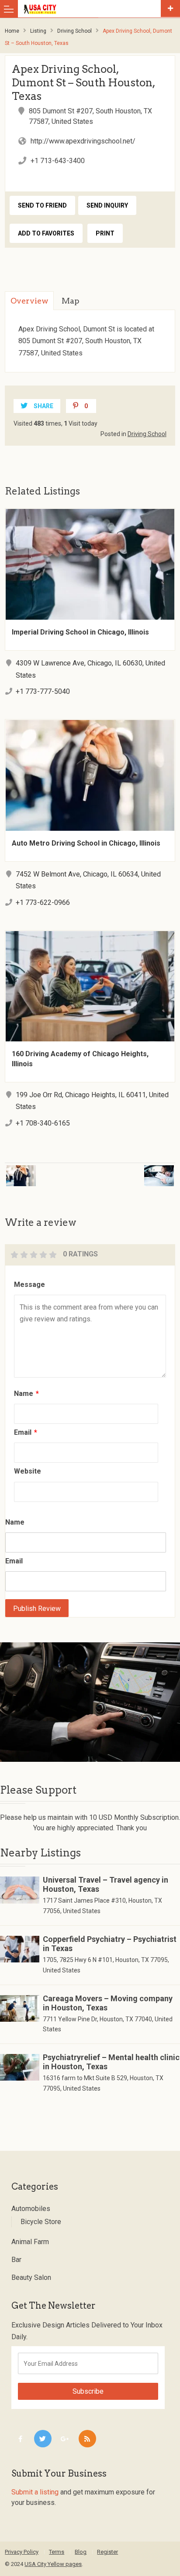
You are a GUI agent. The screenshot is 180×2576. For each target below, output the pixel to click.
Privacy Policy (22, 2552)
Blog (81, 2552)
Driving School (74, 31)
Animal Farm (30, 2242)
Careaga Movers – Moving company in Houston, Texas (108, 2003)
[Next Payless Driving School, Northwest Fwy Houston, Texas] (137, 1170)
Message (29, 1285)
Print (105, 233)
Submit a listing (35, 2492)
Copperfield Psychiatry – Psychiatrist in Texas (110, 1944)
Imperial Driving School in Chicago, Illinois (80, 632)
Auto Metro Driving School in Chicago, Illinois (86, 843)
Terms (57, 2552)
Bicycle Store (41, 2222)
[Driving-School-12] (90, 1702)
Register (107, 2552)
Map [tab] (71, 301)
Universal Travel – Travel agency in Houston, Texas (106, 1884)
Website (28, 1471)
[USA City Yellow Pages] (92, 9)
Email (26, 1432)
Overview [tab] (29, 301)
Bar (16, 2260)
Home (12, 31)
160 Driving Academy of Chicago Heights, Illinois (80, 1059)
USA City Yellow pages (53, 2564)
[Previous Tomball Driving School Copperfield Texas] (43, 1170)
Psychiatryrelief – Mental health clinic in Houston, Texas (111, 2062)
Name (26, 1394)
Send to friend (42, 205)
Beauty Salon (31, 2277)
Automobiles (31, 2209)
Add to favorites (46, 233)
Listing (38, 31)
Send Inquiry (107, 205)
